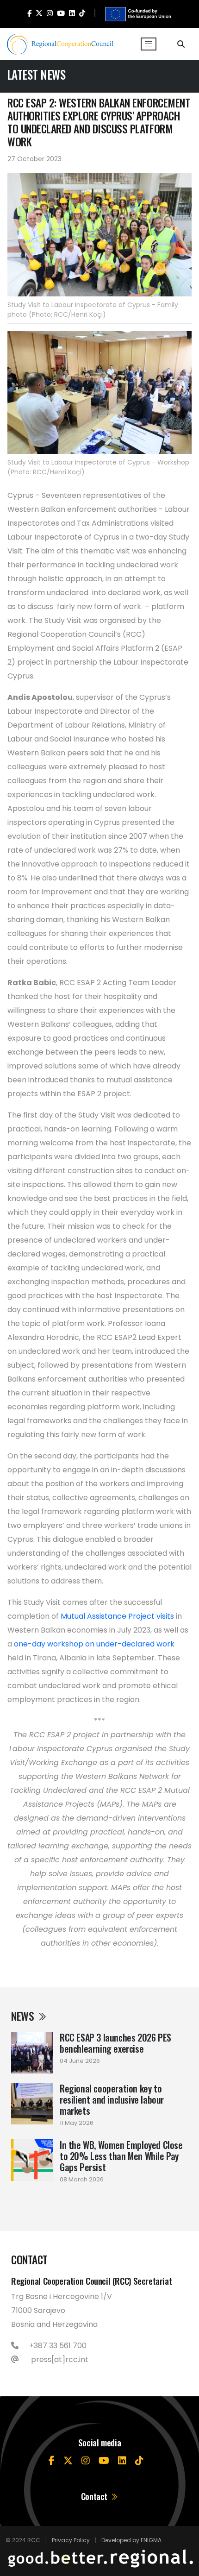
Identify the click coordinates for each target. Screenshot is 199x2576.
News (24, 2016)
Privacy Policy (71, 2540)
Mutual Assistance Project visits (117, 1616)
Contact (95, 2496)
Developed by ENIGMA (131, 2540)
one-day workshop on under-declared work (94, 1644)
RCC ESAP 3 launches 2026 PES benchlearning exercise (115, 2043)
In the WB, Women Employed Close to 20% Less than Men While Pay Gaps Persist (121, 2156)
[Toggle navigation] (149, 44)
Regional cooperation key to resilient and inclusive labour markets (112, 2099)
